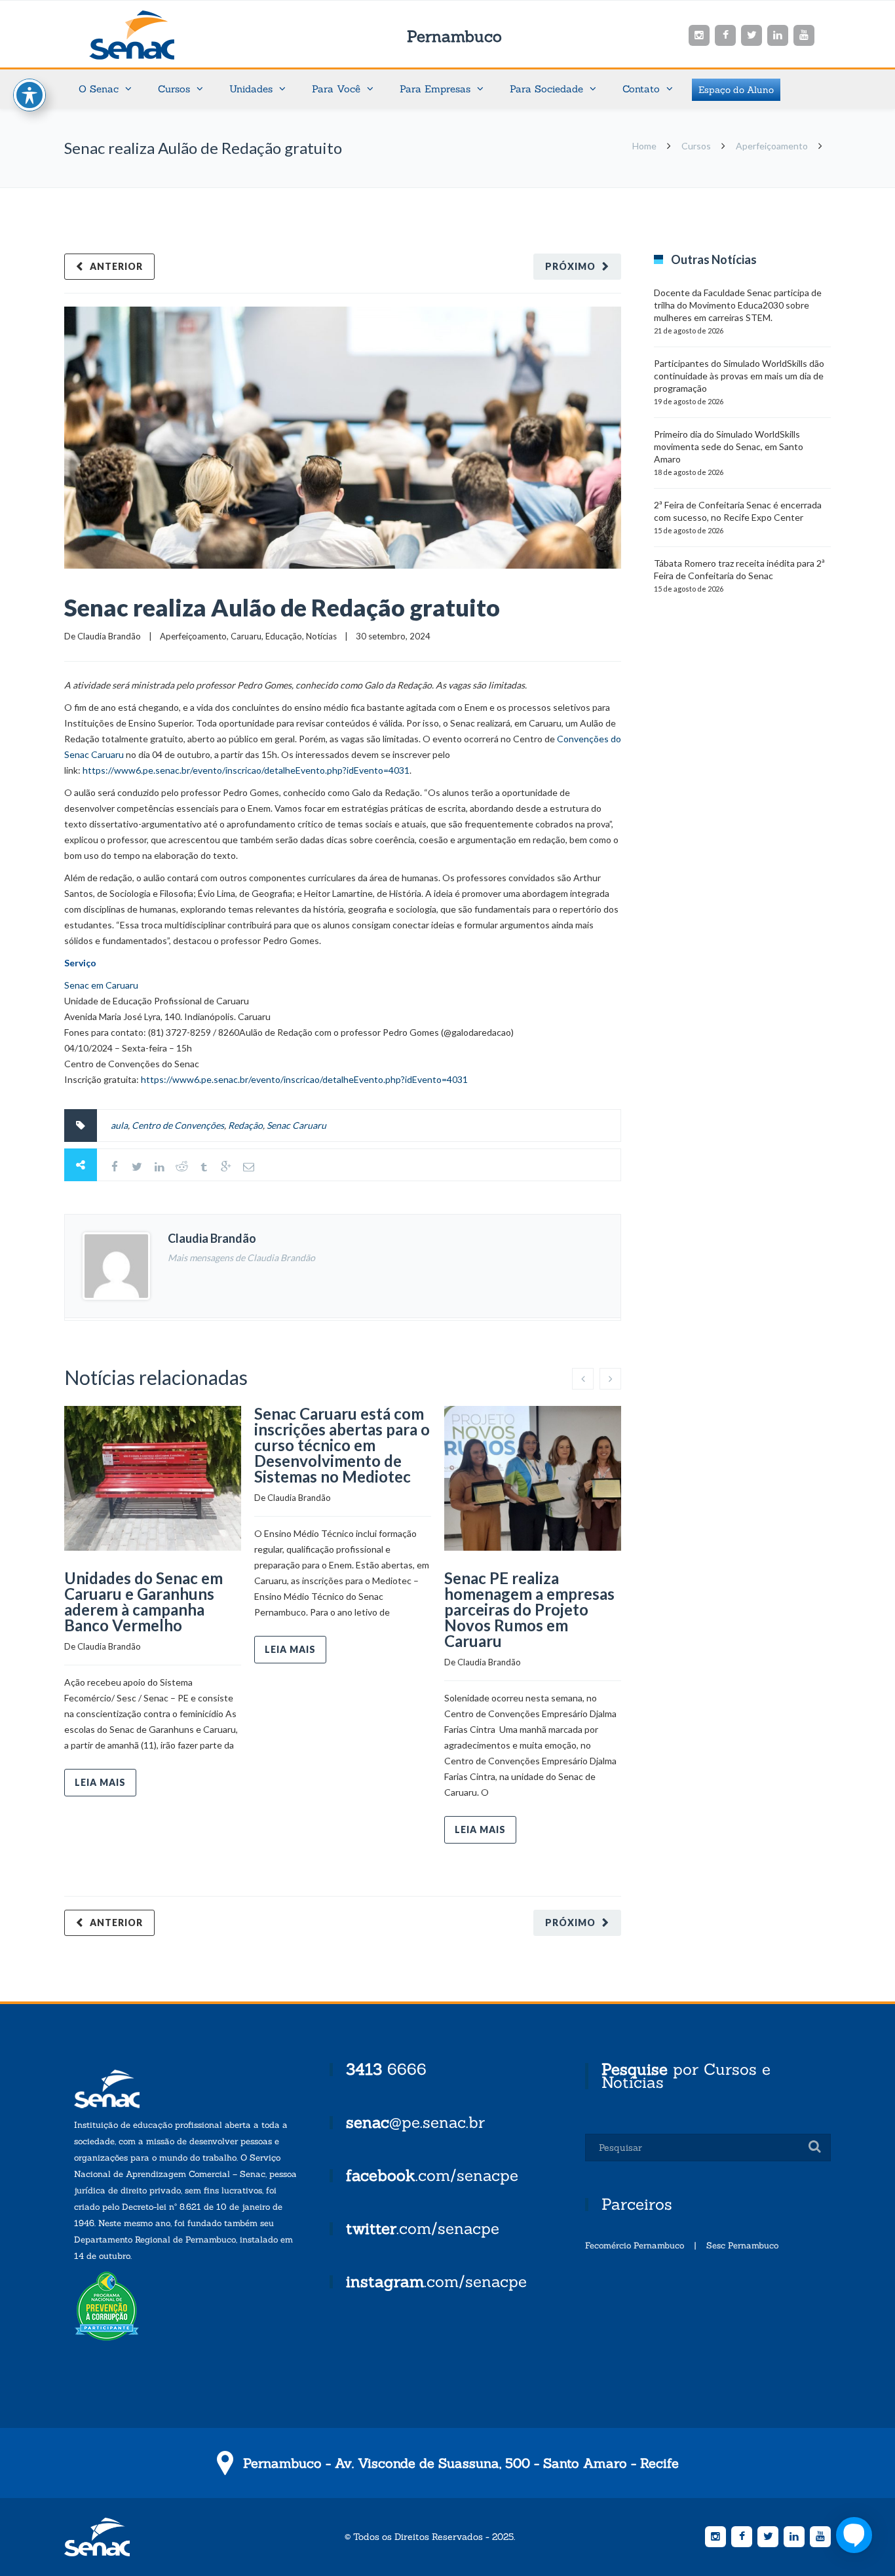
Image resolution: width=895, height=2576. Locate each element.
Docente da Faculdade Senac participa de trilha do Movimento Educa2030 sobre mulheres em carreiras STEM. (738, 305)
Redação (245, 1125)
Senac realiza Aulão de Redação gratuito (282, 607)
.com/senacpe (432, 2175)
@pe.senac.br (415, 2122)
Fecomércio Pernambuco (635, 2245)
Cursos (696, 146)
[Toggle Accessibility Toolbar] (29, 95)
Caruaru (246, 636)
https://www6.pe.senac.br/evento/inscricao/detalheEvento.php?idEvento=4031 (246, 770)
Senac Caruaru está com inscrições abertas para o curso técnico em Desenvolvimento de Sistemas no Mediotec (342, 1445)
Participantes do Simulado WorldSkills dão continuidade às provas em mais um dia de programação (739, 376)
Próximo (570, 266)
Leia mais (100, 1782)
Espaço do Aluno (736, 90)
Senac (153, 35)
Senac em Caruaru (101, 985)
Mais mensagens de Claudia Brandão (241, 1258)
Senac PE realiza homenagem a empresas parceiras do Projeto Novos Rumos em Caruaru (529, 1609)
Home (644, 146)
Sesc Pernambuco (742, 2245)
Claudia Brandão (109, 636)
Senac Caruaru (296, 1125)
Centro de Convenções (178, 1125)
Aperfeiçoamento (772, 146)
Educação (284, 636)
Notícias (321, 636)
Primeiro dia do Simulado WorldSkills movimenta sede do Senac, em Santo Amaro (729, 446)
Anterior (116, 266)
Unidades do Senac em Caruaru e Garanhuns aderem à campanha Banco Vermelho (143, 1601)
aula (119, 1125)
